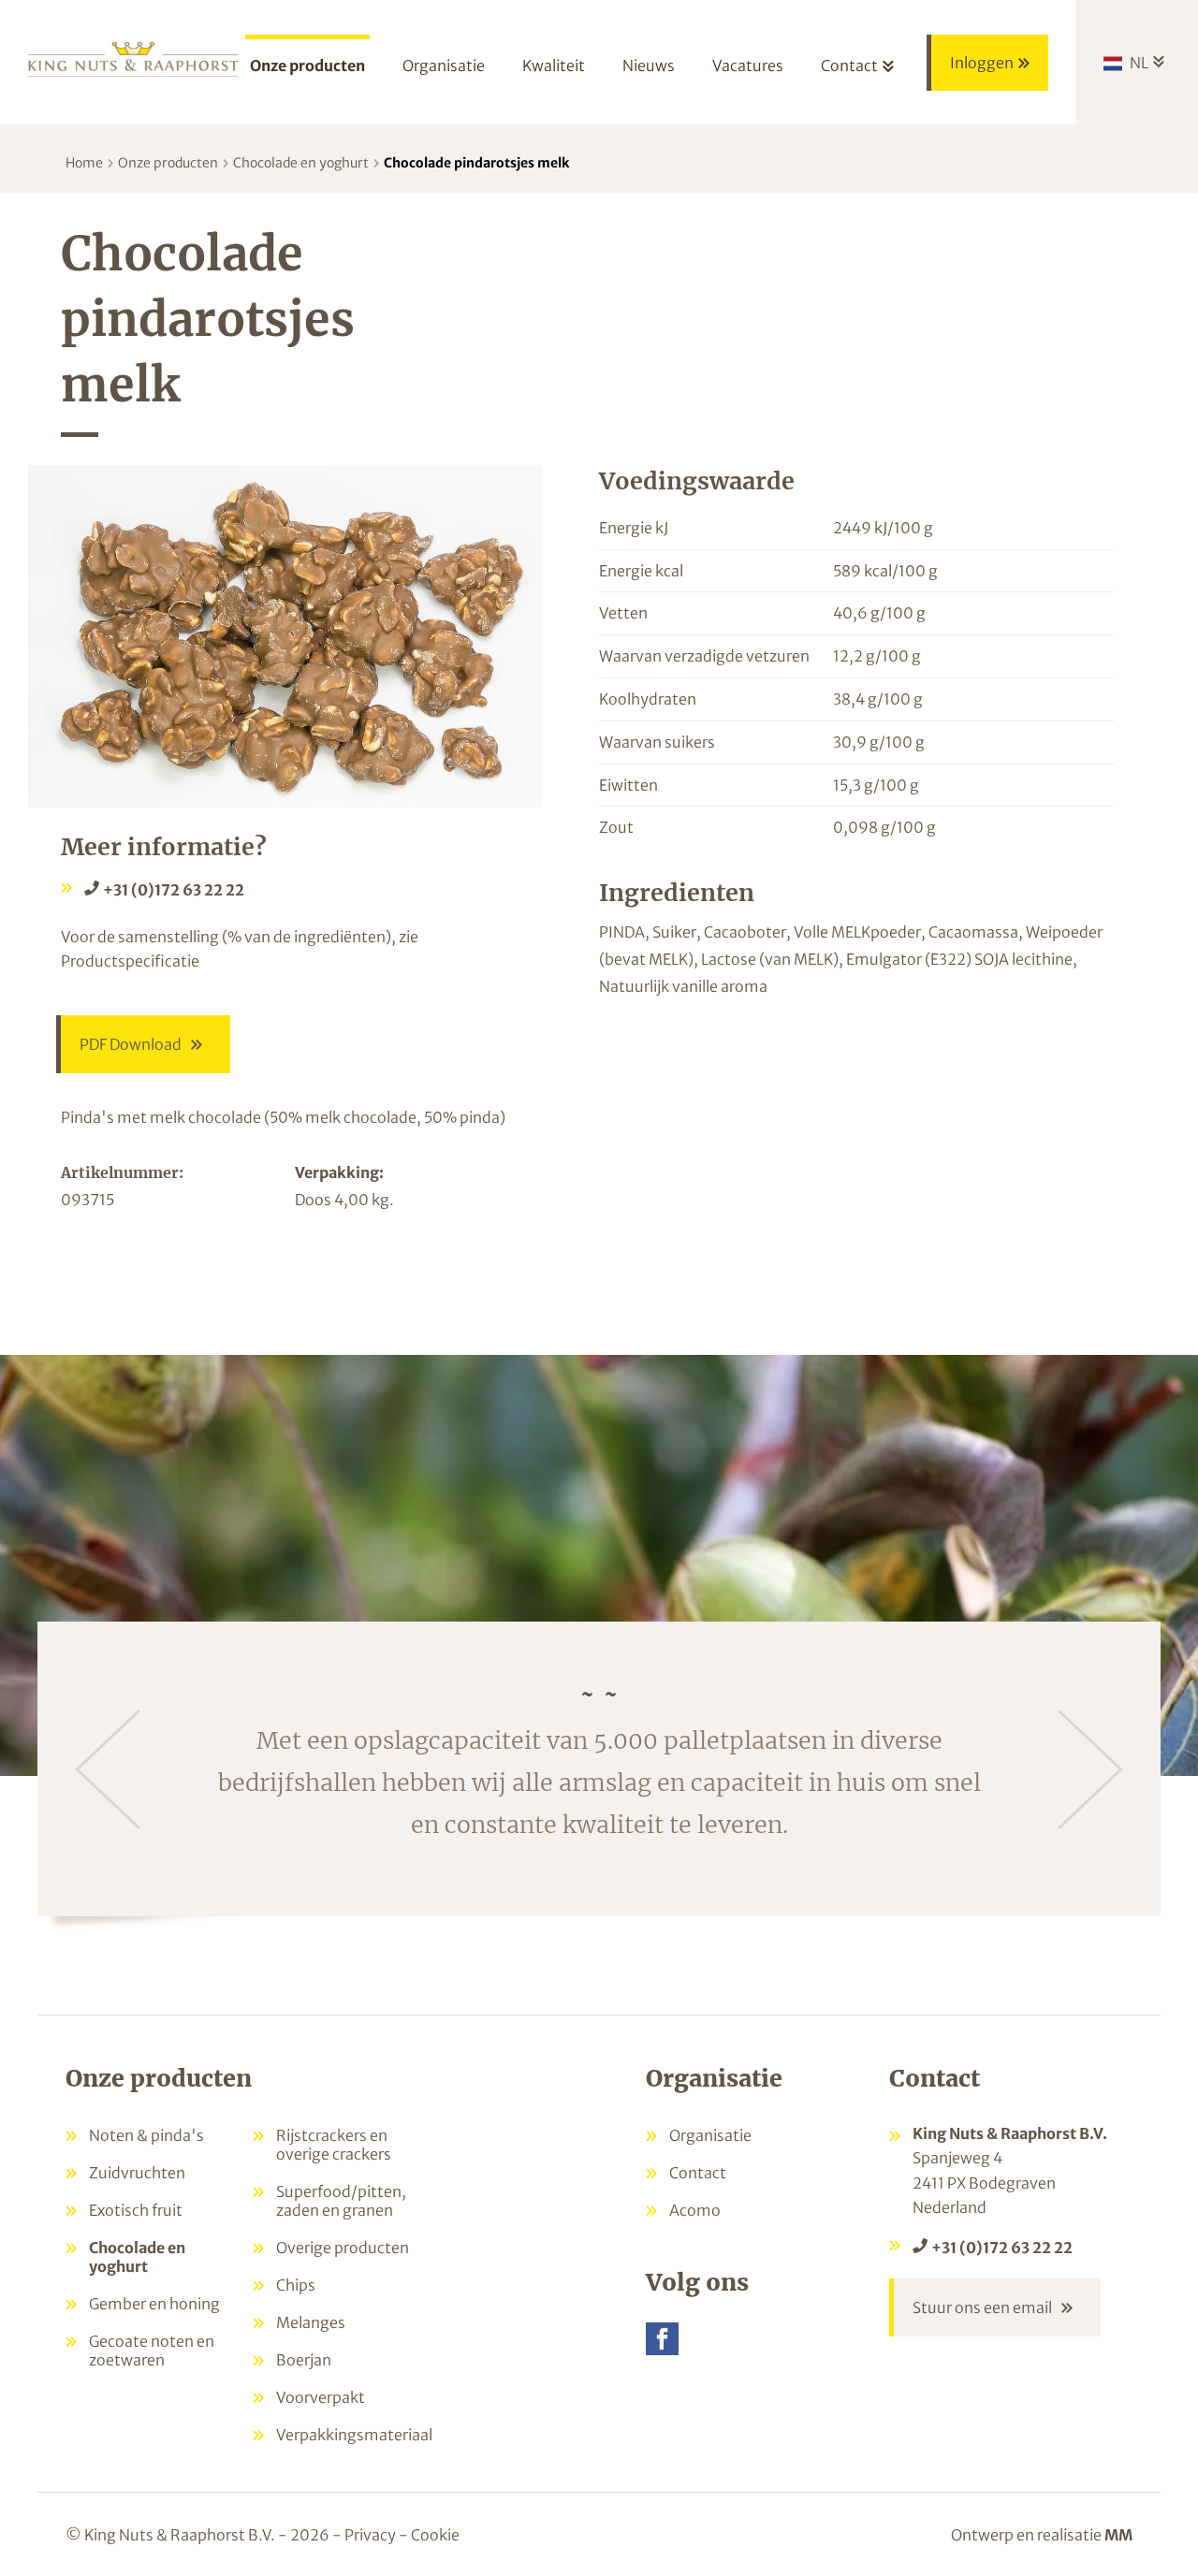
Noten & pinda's (146, 2135)
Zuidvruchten (137, 2173)
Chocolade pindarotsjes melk (476, 163)
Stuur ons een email (982, 2307)
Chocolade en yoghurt (301, 163)
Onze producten (168, 163)
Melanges (311, 2322)
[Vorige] (108, 1769)
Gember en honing (154, 2304)
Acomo (695, 2210)
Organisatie (710, 2135)
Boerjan (304, 2360)
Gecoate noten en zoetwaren (152, 2350)
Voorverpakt (321, 2397)
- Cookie (429, 2535)
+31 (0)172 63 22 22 (174, 890)
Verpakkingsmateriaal (354, 2435)
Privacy (370, 2535)
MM (1118, 2535)
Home (84, 163)
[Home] (133, 58)
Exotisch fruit (136, 2210)
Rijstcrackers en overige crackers (334, 2145)
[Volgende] (1090, 1769)
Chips (296, 2285)
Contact (698, 2173)
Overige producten (343, 2248)
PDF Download (131, 1044)
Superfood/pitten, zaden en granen (341, 2201)
